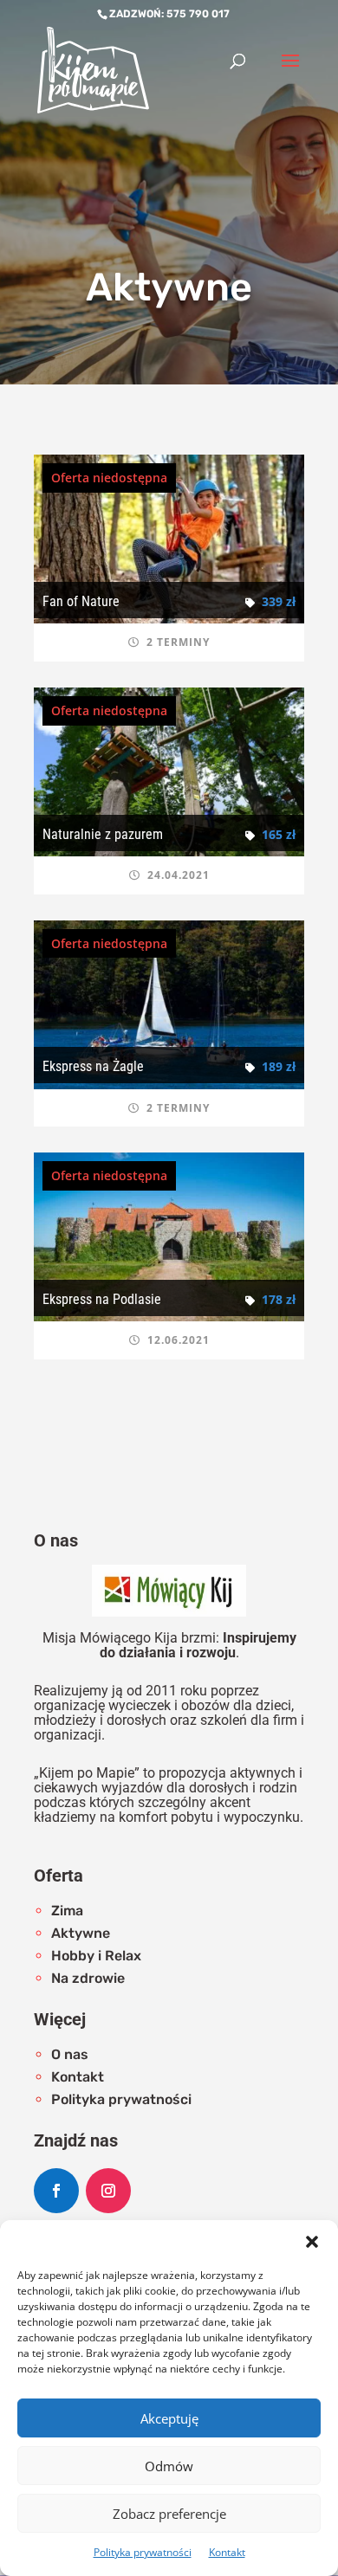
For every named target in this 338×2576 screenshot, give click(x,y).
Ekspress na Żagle (93, 1066)
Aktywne (81, 1933)
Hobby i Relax (96, 1956)
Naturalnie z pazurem (103, 834)
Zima (67, 1911)
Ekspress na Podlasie (102, 1299)
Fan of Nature (81, 601)
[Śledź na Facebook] (56, 2191)
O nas (70, 2054)
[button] (312, 2242)
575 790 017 (198, 14)
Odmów (169, 2466)
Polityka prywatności (143, 2552)
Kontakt (227, 2552)
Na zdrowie (88, 1978)
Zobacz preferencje (169, 2514)
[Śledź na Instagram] (108, 2191)
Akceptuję (169, 2418)
